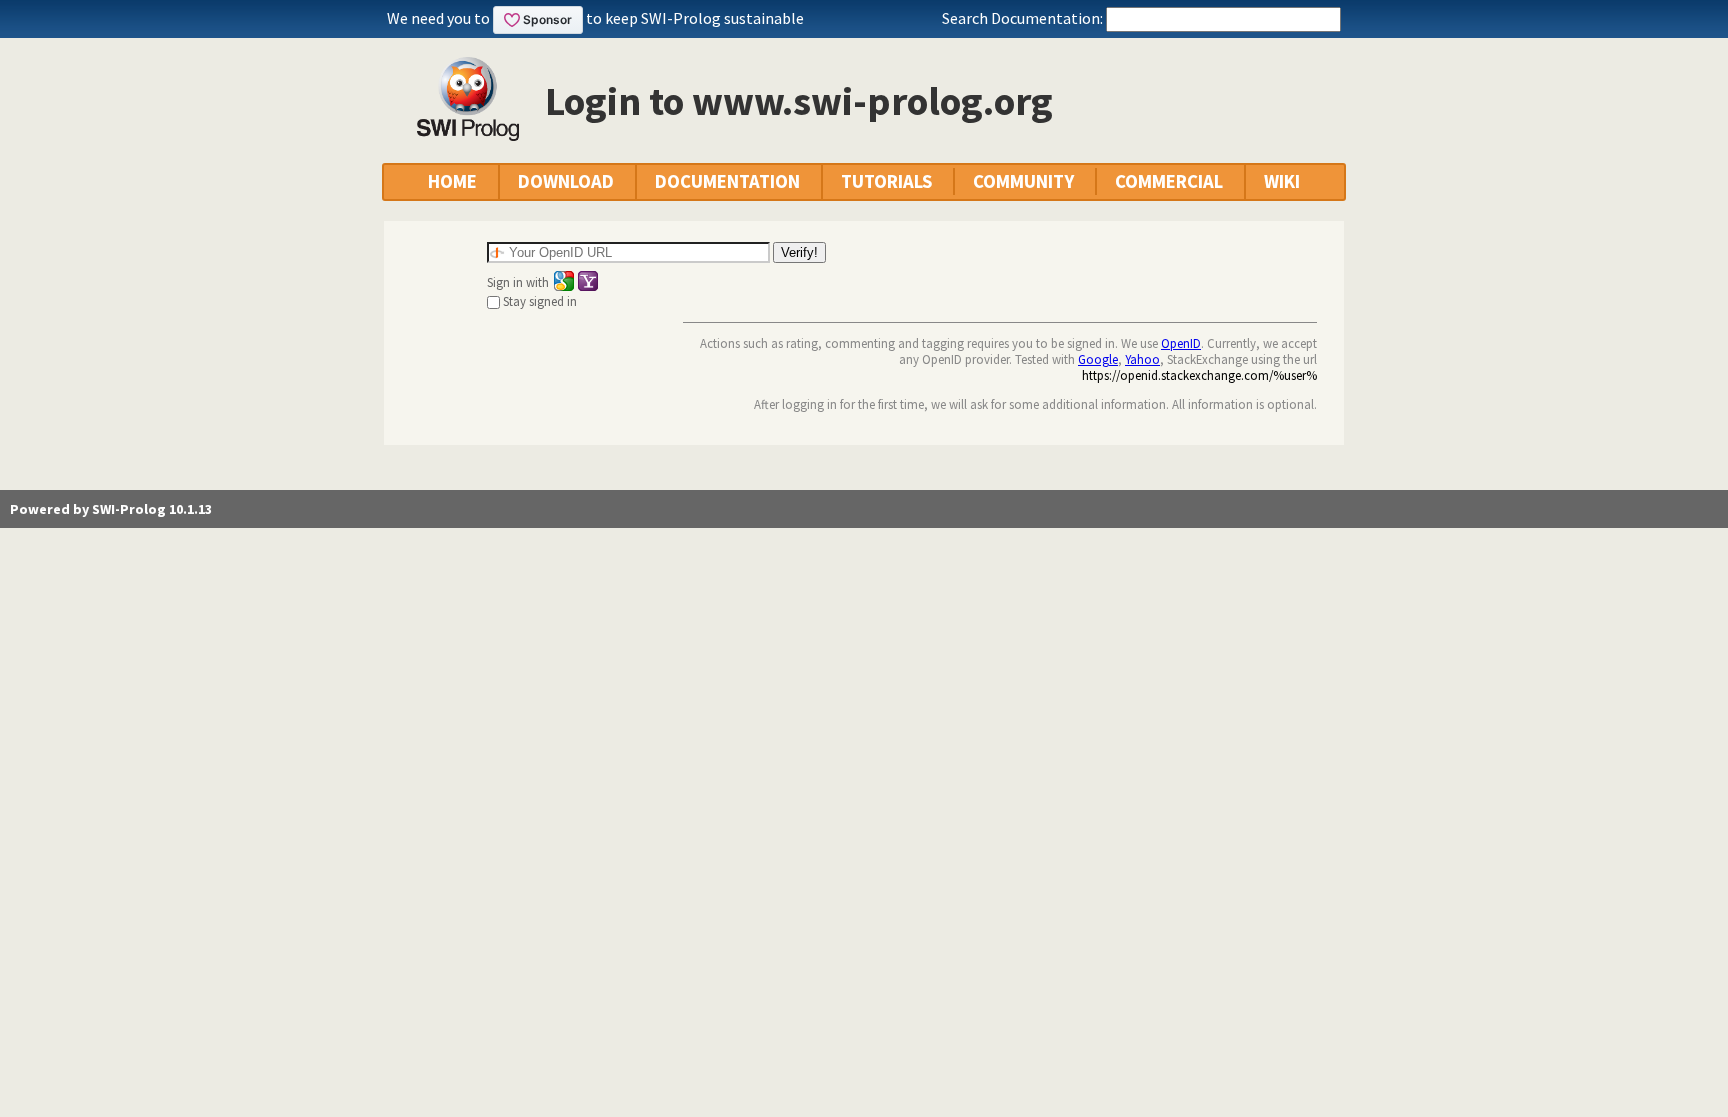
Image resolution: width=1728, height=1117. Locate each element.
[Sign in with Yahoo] (588, 281)
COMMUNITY (1023, 181)
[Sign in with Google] (564, 281)
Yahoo (1142, 359)
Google (1098, 359)
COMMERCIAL (1169, 181)
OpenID (1181, 343)
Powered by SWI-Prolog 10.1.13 (111, 509)
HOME (452, 181)
